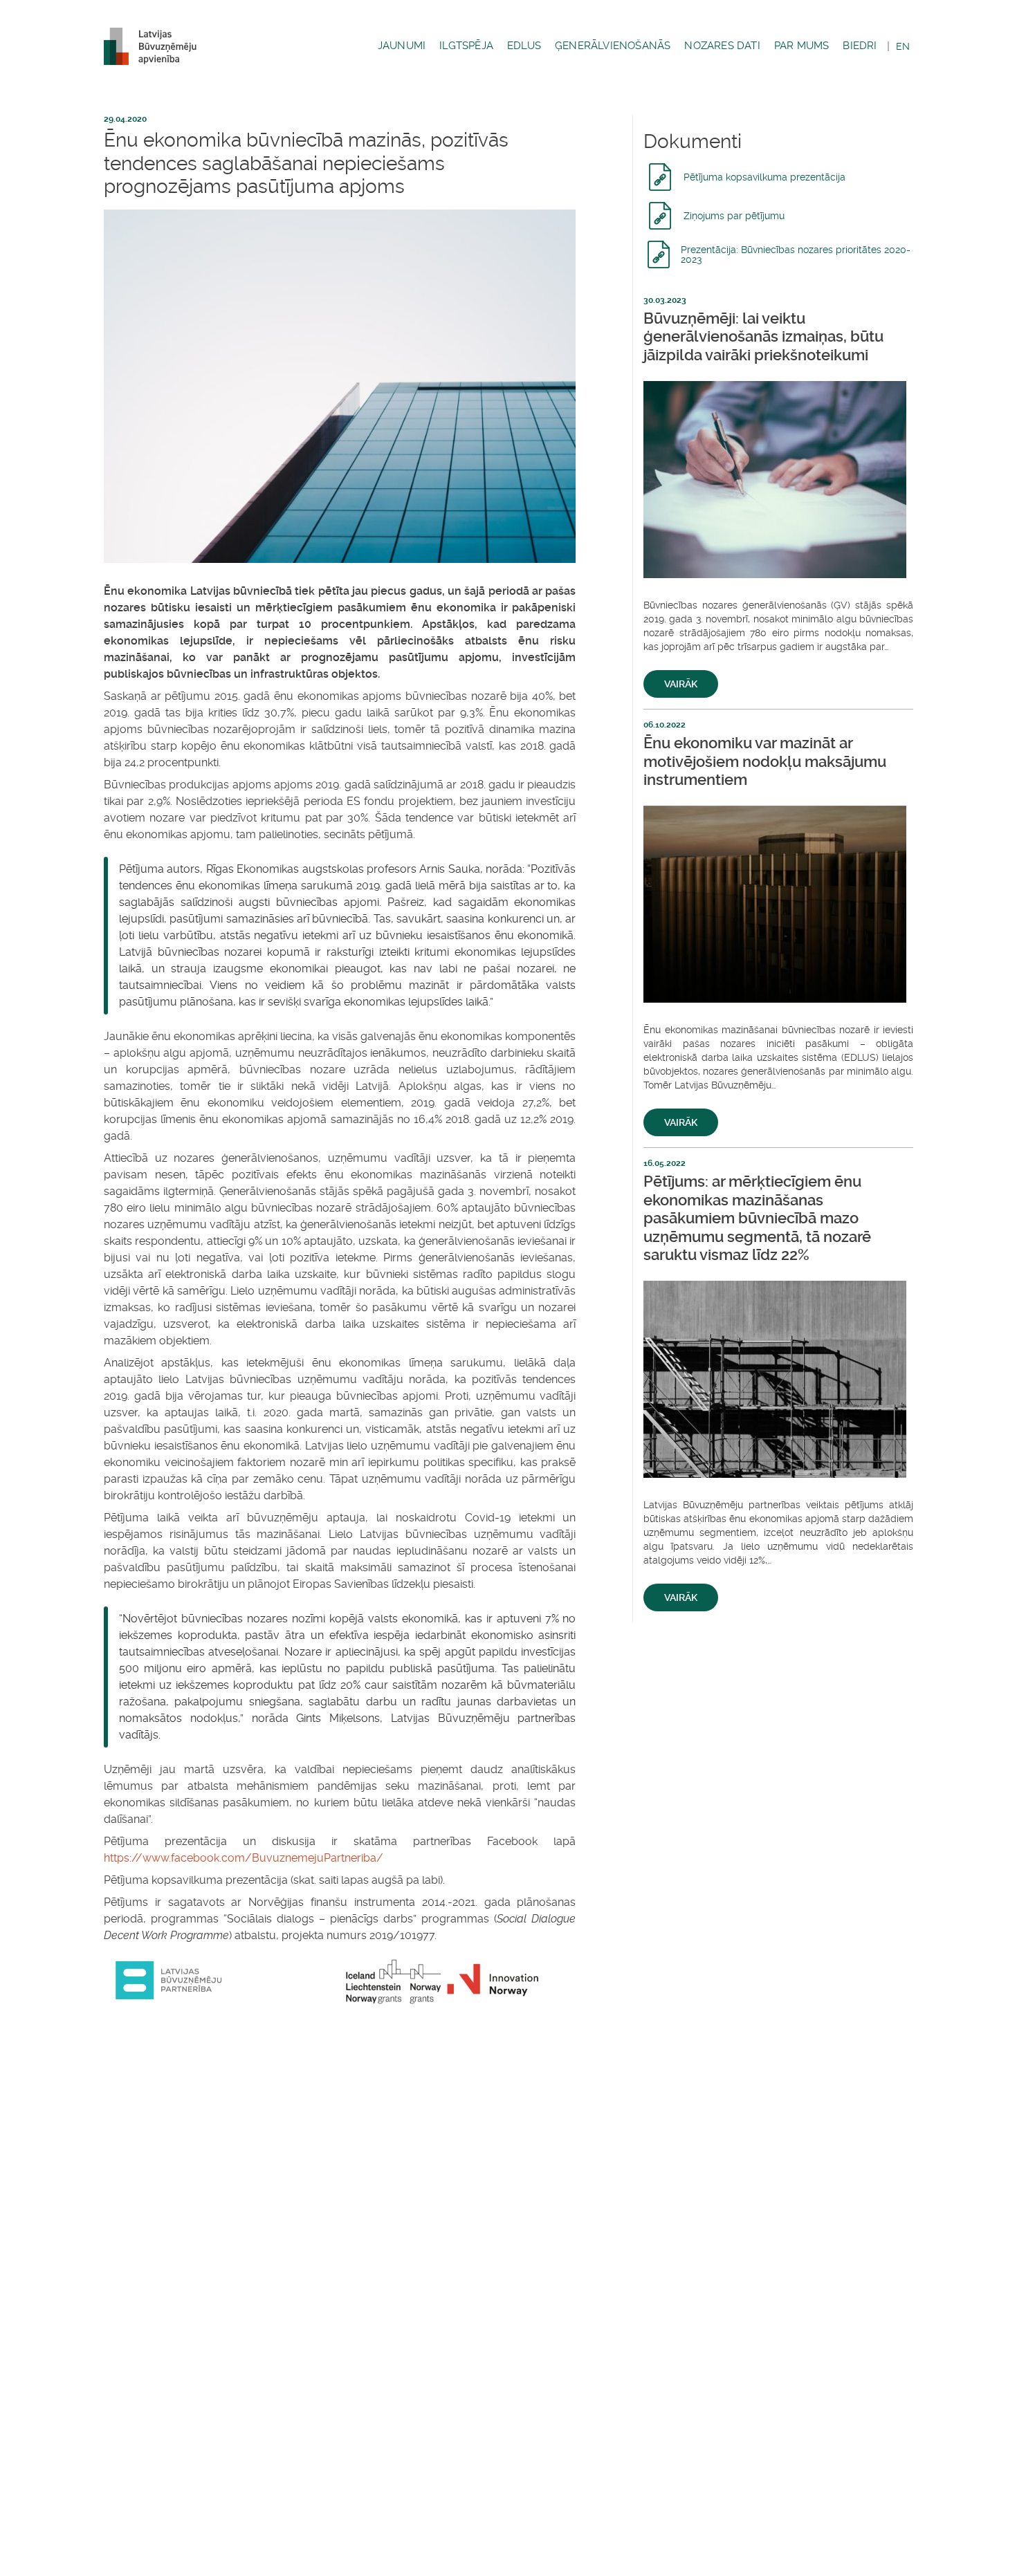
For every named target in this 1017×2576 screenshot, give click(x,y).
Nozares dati (722, 46)
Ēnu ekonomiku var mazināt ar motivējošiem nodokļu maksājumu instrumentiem (765, 761)
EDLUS (524, 46)
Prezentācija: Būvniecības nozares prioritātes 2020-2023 (796, 254)
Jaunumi (402, 46)
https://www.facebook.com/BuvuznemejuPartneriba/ (244, 1858)
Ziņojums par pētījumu (734, 216)
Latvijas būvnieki (156, 46)
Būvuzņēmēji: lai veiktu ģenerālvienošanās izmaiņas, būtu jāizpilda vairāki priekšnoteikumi (763, 337)
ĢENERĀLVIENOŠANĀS (613, 46)
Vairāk (681, 684)
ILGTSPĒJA (466, 46)
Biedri (860, 46)
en (903, 46)
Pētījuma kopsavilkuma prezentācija (764, 177)
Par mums (802, 46)
